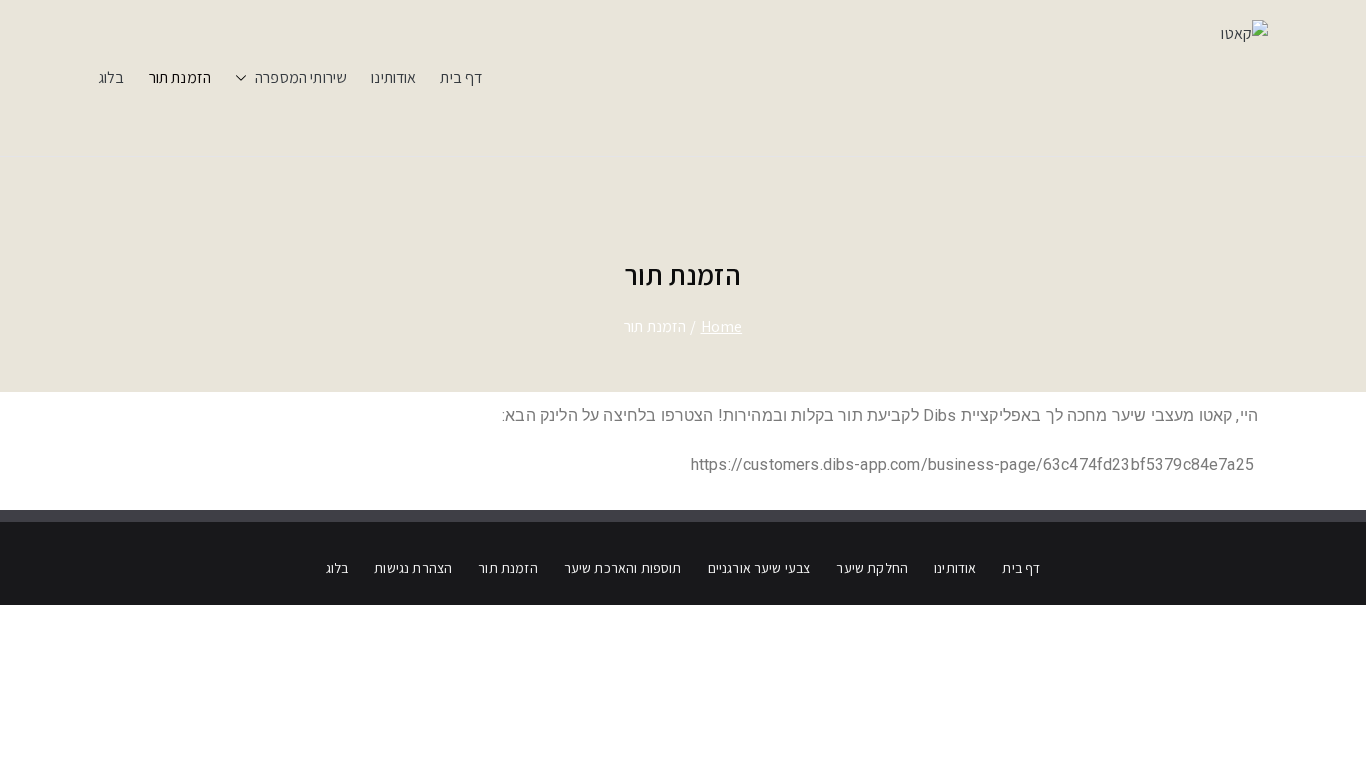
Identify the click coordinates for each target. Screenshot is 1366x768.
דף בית (461, 77)
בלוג (111, 77)
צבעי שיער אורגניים (759, 568)
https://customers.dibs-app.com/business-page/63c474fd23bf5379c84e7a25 (974, 464)
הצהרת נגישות (413, 568)
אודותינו (393, 77)
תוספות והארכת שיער (623, 568)
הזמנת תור (180, 77)
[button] (245, 78)
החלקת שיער (872, 568)
